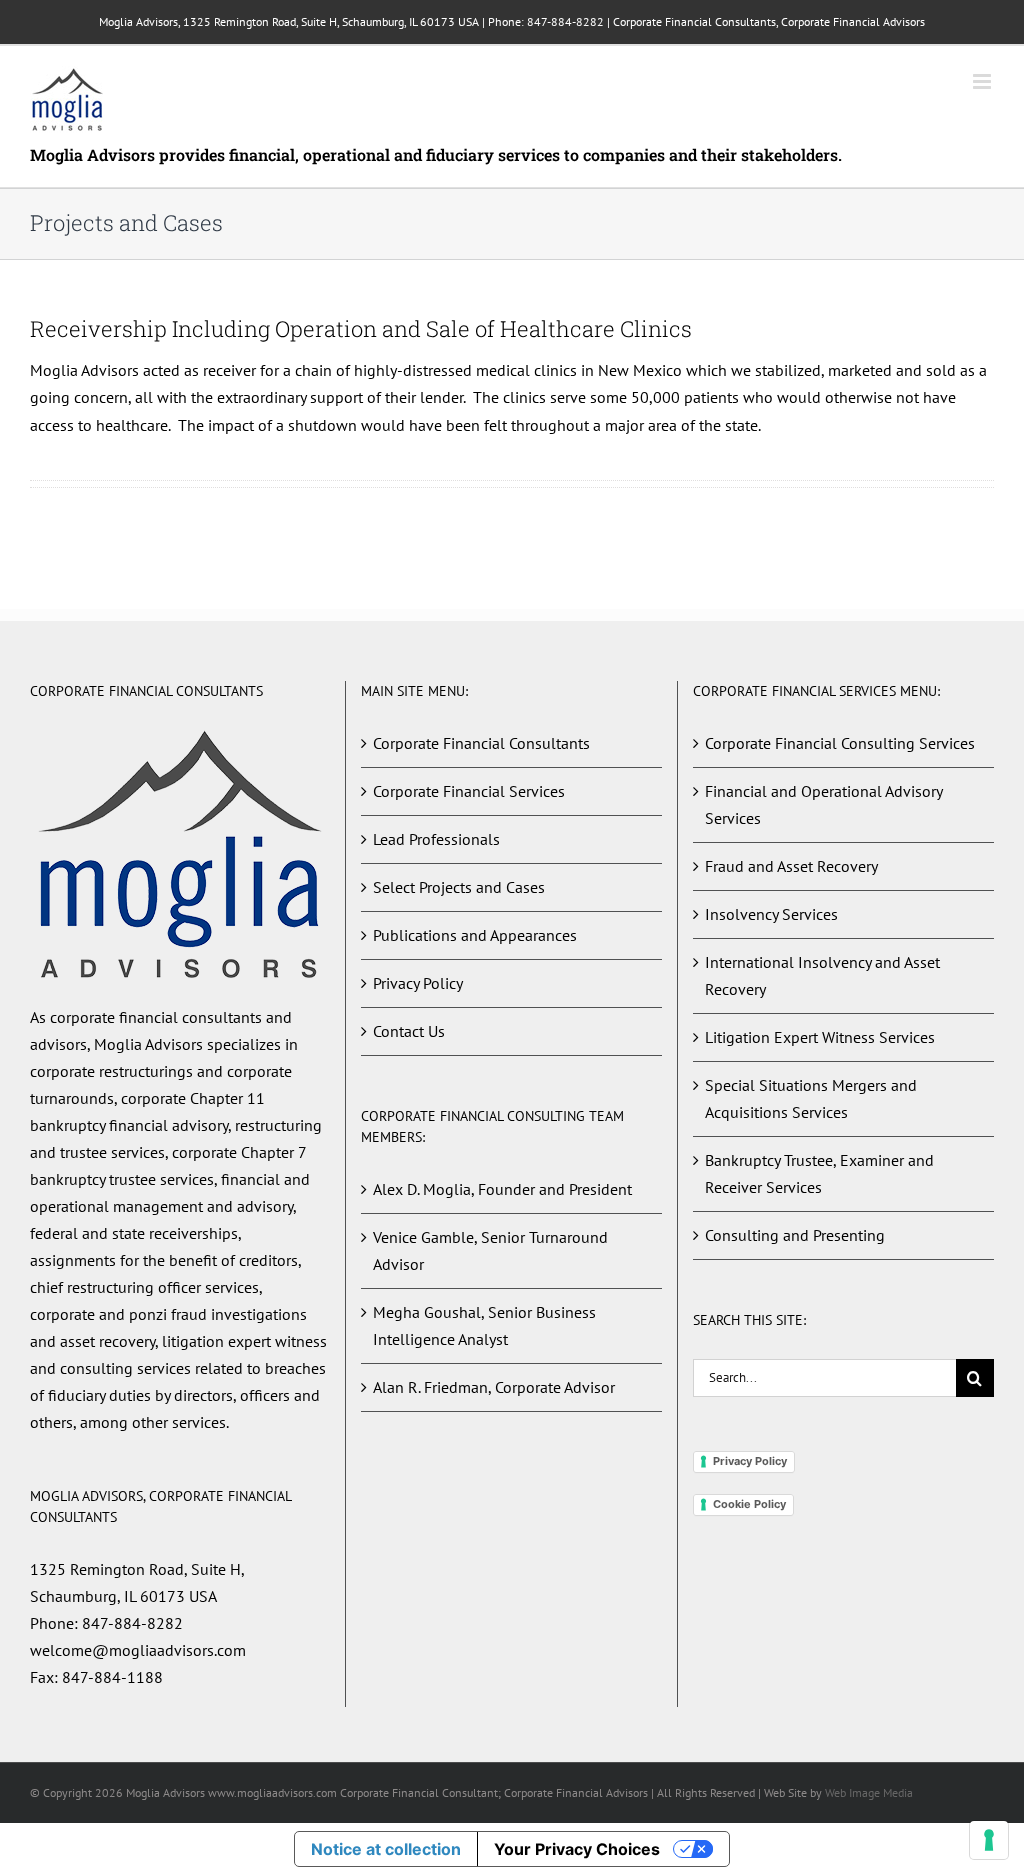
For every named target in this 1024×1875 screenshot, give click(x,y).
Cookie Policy (749, 1504)
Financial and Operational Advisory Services (823, 804)
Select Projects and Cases (459, 887)
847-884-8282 (565, 21)
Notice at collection (386, 1849)
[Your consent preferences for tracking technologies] (989, 1840)
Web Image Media (869, 1792)
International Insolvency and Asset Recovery (822, 975)
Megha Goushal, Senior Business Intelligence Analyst (484, 1325)
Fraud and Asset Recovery (791, 866)
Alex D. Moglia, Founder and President (502, 1189)
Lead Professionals (436, 839)
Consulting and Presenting (795, 1235)
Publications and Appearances (475, 935)
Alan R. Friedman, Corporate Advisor (494, 1387)
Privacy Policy (418, 983)
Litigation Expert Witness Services (820, 1037)
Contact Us (409, 1031)
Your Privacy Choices (577, 1849)
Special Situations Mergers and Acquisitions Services (811, 1098)
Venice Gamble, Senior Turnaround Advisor (490, 1250)
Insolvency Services (771, 914)
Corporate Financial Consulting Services (840, 743)
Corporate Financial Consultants (481, 743)
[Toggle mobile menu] (983, 81)
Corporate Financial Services (469, 791)
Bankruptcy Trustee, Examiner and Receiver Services (819, 1173)
